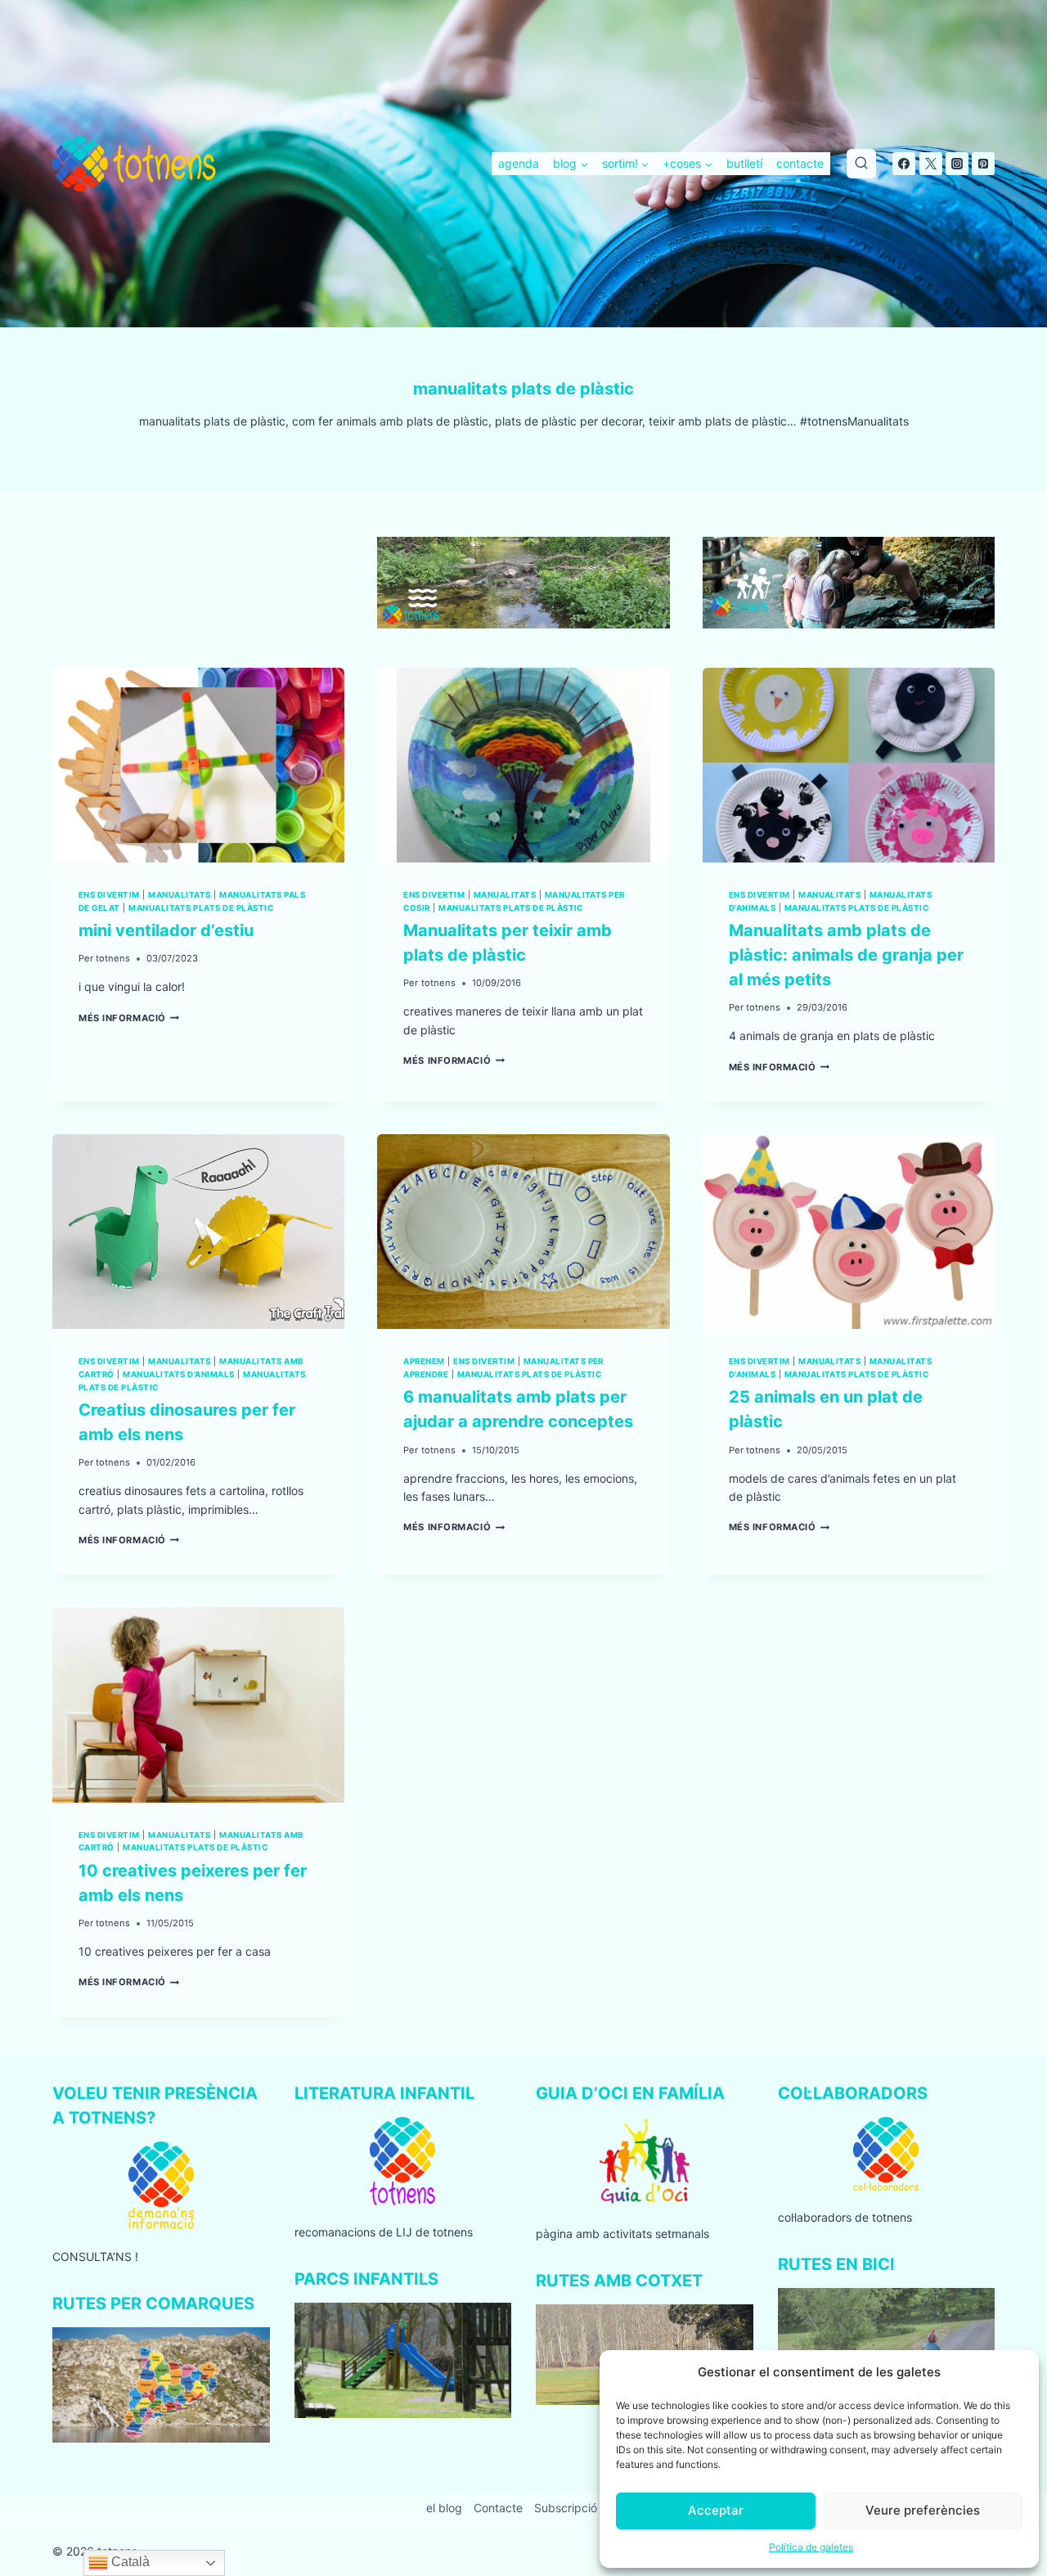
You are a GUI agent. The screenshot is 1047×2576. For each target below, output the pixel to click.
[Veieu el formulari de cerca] (861, 164)
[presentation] (198, 765)
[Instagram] (957, 164)
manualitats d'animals (178, 1374)
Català (129, 2562)
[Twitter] (931, 164)
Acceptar (716, 2510)
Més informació (129, 1018)
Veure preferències (923, 2510)
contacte (800, 163)
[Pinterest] (983, 164)
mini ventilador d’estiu (166, 930)
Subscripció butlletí (585, 2508)
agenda (519, 163)
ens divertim (109, 895)
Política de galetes (811, 2547)
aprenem (424, 1361)
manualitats (179, 895)
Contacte (498, 2508)
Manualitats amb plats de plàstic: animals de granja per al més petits (846, 955)
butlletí (744, 163)
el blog (444, 2508)
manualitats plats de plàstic (201, 908)
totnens (113, 958)
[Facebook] (904, 164)
